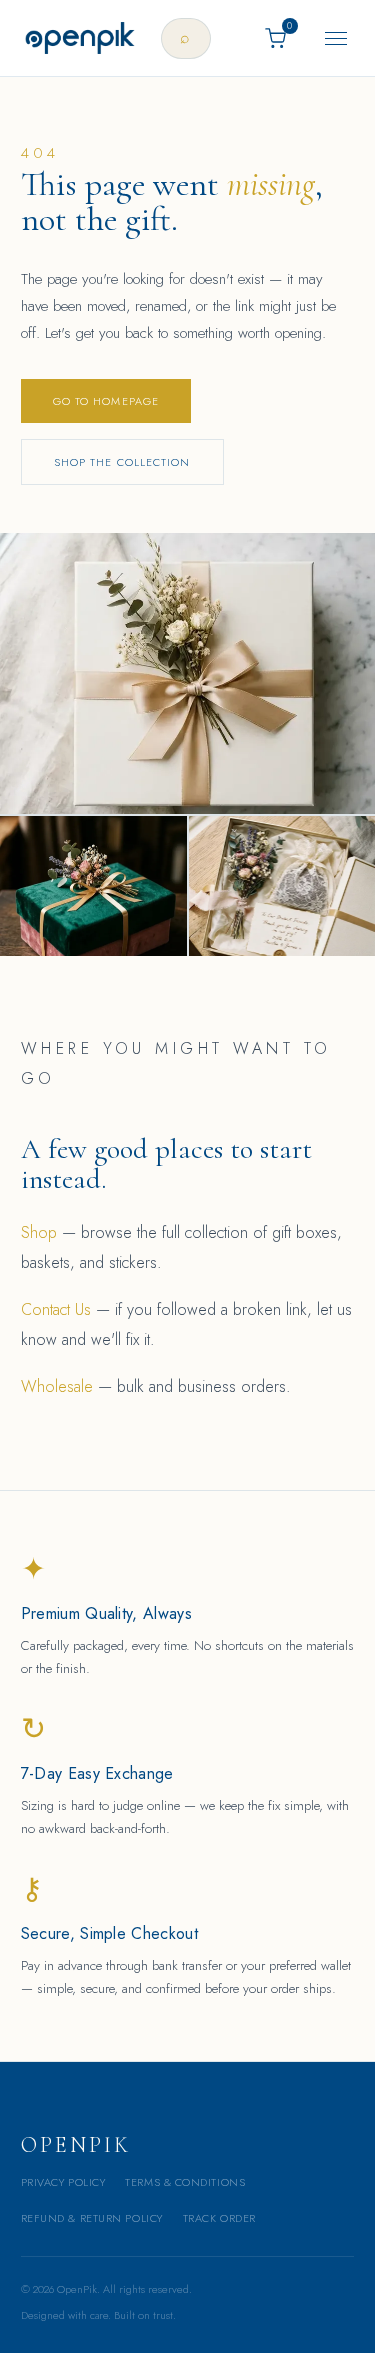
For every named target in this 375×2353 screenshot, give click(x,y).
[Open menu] (336, 38)
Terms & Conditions (185, 2182)
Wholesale (57, 1386)
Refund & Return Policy (92, 2218)
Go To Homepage (106, 401)
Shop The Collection (122, 462)
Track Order (219, 2218)
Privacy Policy (63, 2182)
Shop (39, 1232)
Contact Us (56, 1309)
